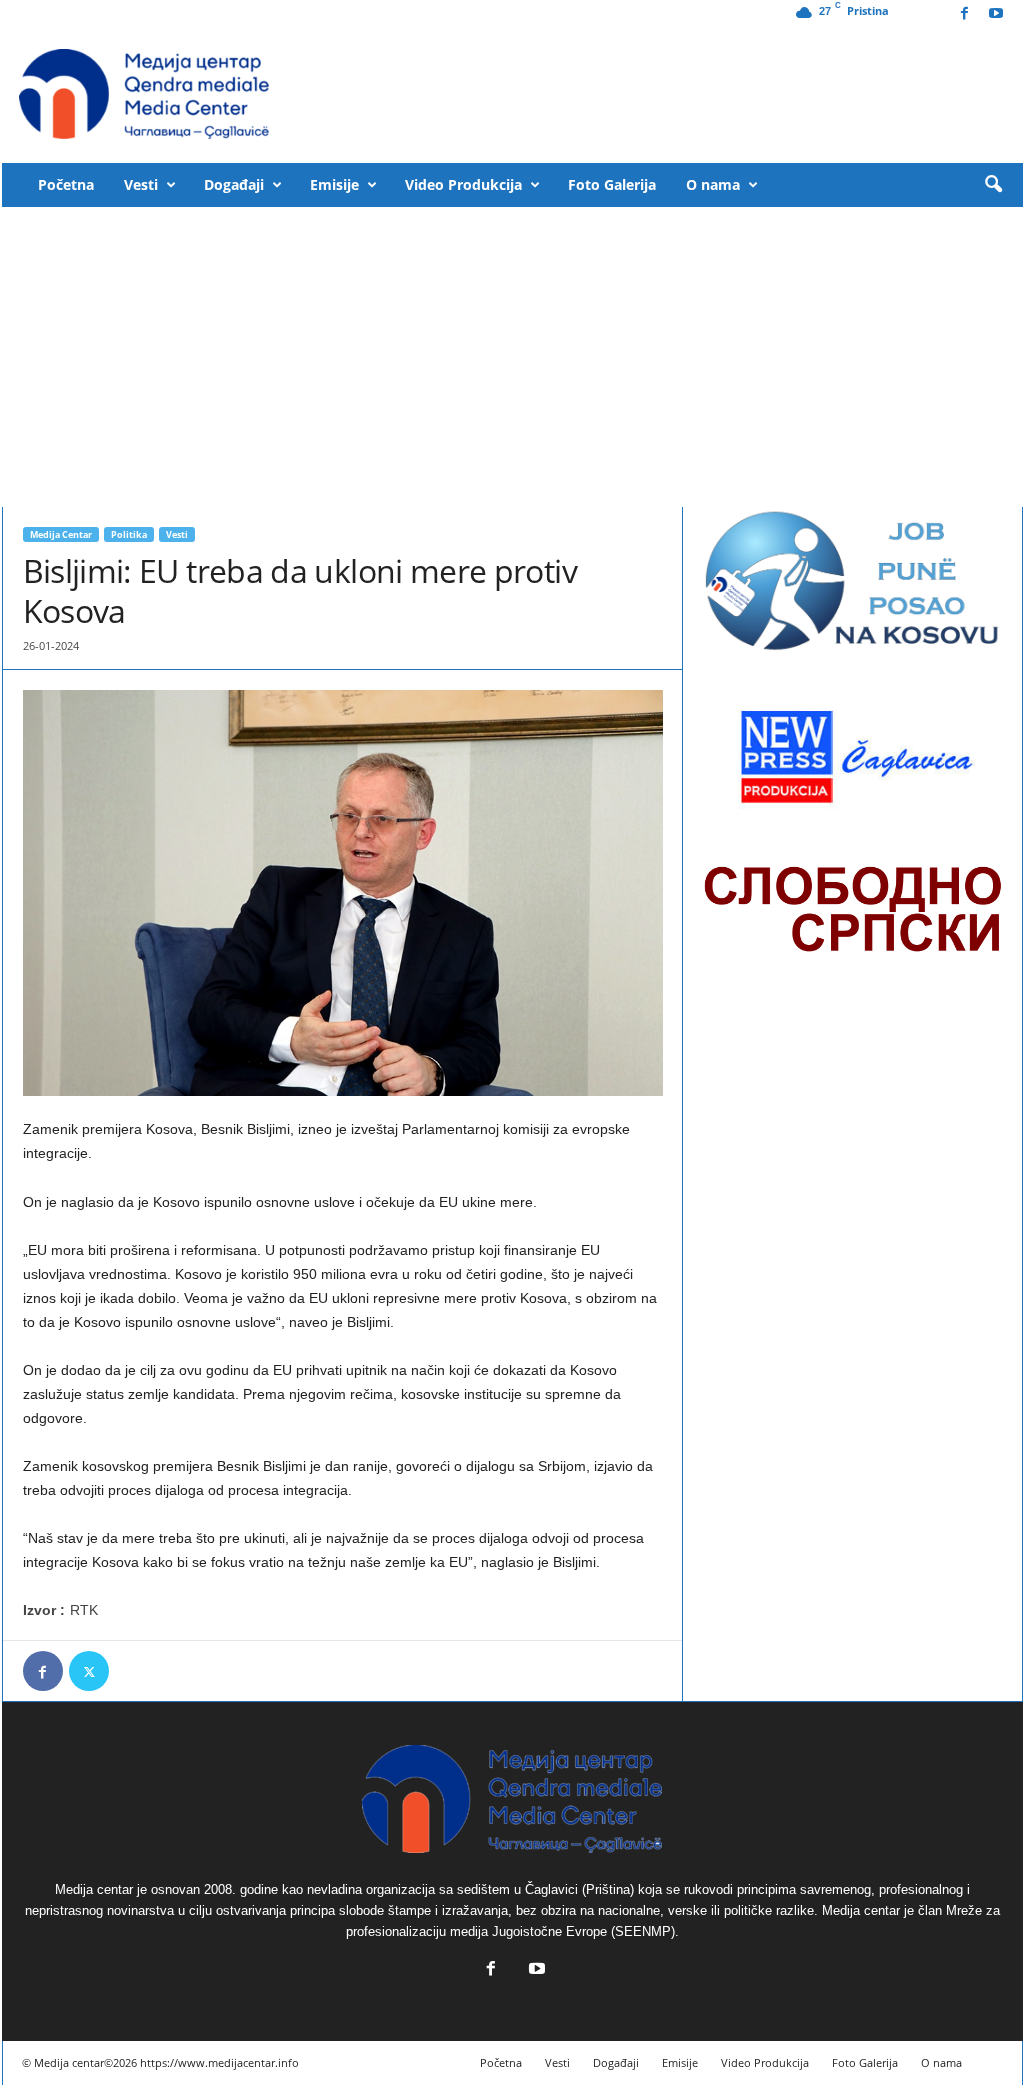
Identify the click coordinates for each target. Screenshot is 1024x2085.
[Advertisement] (512, 357)
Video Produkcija (463, 184)
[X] (89, 1671)
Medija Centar (61, 534)
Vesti (141, 184)
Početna (66, 184)
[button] (993, 185)
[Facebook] (965, 14)
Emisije (334, 184)
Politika (129, 534)
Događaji (234, 184)
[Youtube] (996, 14)
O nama (713, 184)
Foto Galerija (612, 184)
